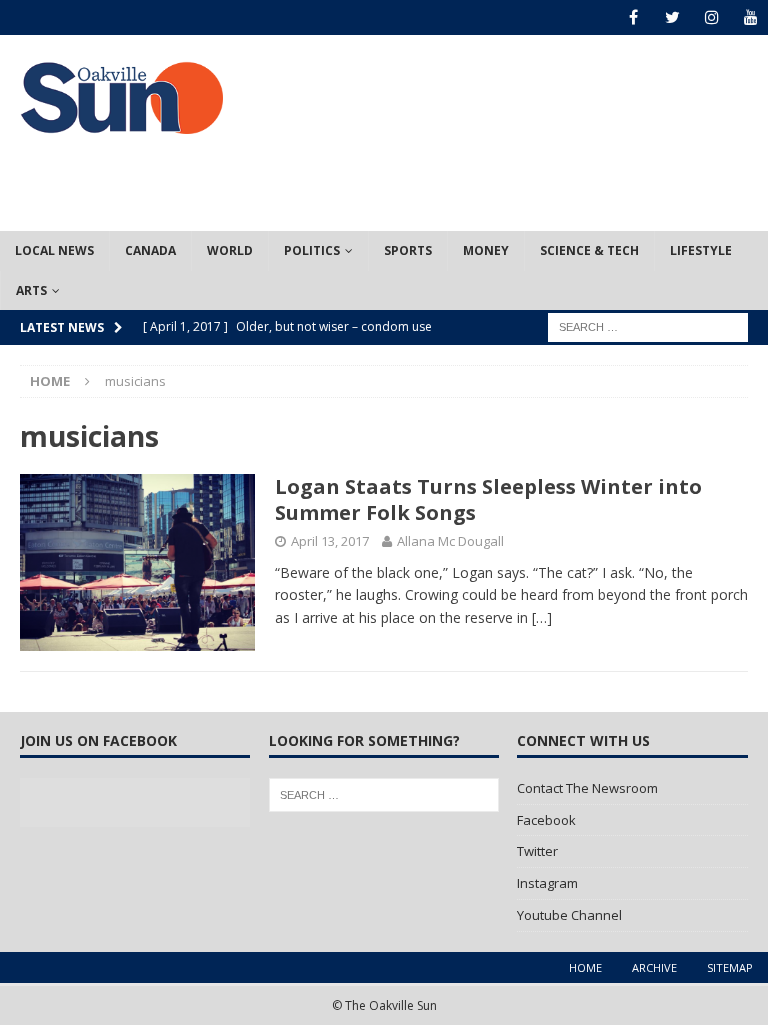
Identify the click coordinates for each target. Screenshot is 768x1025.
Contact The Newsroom (587, 788)
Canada (150, 250)
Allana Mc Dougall (450, 541)
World (230, 250)
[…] (542, 617)
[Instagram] (711, 17)
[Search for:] (648, 325)
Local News (54, 250)
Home (585, 967)
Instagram (547, 883)
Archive (654, 967)
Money (486, 250)
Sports (408, 250)
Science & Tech (589, 250)
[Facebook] (633, 17)
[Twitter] (672, 17)
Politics (312, 250)
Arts (31, 290)
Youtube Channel (569, 915)
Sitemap (730, 967)
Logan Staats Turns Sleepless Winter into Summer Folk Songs (488, 499)
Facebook (546, 820)
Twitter (537, 851)
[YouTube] (750, 17)
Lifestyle (701, 250)
